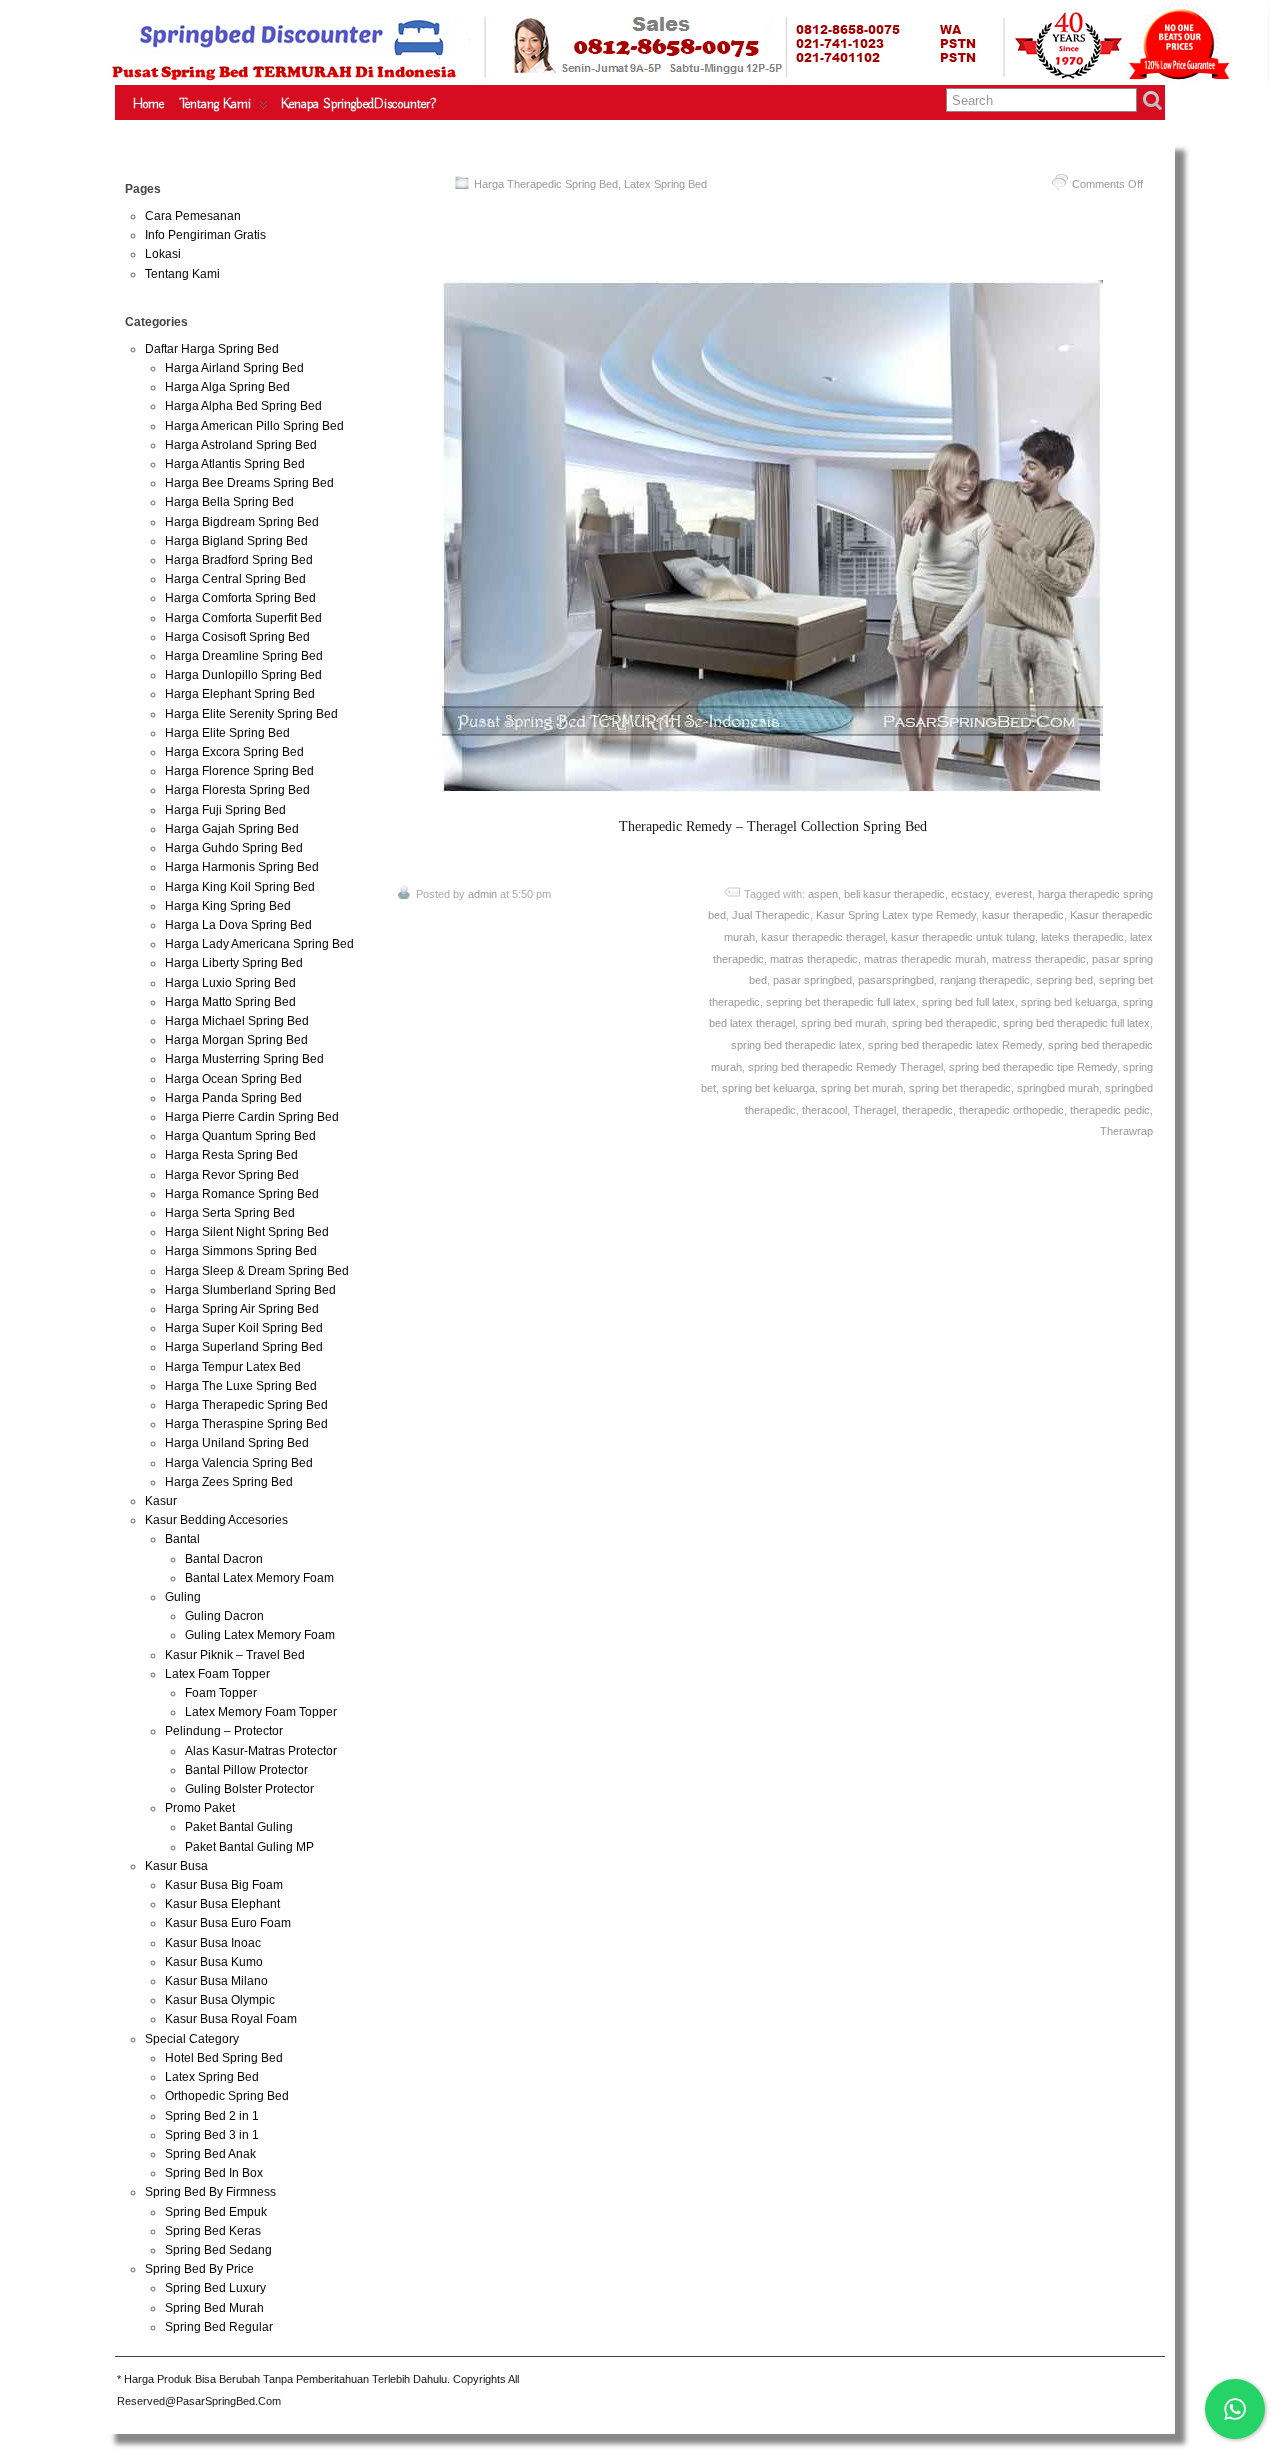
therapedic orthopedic (1011, 1110)
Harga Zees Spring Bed (229, 1482)
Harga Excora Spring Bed (234, 752)
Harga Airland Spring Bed (234, 368)
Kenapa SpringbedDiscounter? (358, 104)
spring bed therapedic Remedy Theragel (845, 1067)
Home (148, 104)
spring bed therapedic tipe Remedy (1033, 1067)
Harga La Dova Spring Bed (238, 925)
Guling (183, 1597)
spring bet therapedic (960, 1088)
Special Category (192, 2039)
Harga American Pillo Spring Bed (254, 426)
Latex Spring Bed (665, 184)
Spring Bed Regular (219, 2327)
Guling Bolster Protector (249, 1789)
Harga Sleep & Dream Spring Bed (257, 1271)
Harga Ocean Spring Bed (233, 1079)
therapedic (927, 1110)
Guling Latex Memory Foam (260, 1635)
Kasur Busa (176, 1866)
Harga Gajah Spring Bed (232, 829)
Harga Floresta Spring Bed (237, 790)
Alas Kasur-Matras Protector (261, 1751)
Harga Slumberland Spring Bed (250, 1290)
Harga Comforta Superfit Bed (243, 618)
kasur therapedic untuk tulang (963, 937)
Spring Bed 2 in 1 (212, 2116)
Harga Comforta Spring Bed (240, 598)
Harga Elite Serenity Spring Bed (251, 714)
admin (482, 894)
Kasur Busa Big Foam (224, 1885)
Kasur (161, 1501)
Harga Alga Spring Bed (227, 387)
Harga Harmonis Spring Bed (242, 867)
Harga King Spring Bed (228, 906)
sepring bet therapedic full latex (841, 1002)
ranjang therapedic (985, 980)
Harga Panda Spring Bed (233, 1098)
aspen (823, 894)
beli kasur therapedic (894, 894)
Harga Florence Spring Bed (239, 771)
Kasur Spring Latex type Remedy (896, 915)
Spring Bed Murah (214, 2308)
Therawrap (1126, 1131)
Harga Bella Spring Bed (229, 502)
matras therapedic (814, 959)
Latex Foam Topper (217, 1674)
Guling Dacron (224, 1616)
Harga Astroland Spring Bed (241, 445)
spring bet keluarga (768, 1088)
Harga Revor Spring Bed (232, 1175)
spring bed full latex (968, 1002)
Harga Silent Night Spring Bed (247, 1232)
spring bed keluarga (1069, 1002)
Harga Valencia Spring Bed (239, 1463)
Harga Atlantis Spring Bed (235, 464)
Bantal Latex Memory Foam (259, 1578)
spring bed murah (843, 1023)
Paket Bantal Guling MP (249, 1847)
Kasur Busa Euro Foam (228, 1923)
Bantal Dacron (224, 1559)
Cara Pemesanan (193, 216)
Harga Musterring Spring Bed (244, 1059)
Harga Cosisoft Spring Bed (237, 637)
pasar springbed (812, 980)
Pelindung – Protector (224, 1731)
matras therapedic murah (925, 959)
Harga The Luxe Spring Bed (241, 1386)
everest (1013, 894)
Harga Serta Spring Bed (230, 1213)
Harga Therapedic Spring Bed (546, 184)
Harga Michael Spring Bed (237, 1021)
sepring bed (1064, 980)
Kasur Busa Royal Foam (231, 2019)
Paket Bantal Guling (239, 1827)
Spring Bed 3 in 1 (212, 2135)
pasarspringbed (896, 980)
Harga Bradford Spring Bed (239, 560)
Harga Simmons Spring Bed (241, 1251)
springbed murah (1058, 1088)
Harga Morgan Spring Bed (236, 1040)
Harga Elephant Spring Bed (240, 694)
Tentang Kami (215, 104)
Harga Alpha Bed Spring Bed (243, 406)
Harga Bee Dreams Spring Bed (249, 483)
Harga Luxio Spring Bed (230, 983)
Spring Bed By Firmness (210, 2192)
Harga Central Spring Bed (235, 579)
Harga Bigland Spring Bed (236, 541)
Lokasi (163, 254)
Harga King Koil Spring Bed (240, 887)
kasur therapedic (1023, 915)
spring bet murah (862, 1088)
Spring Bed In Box (214, 2173)
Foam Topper (221, 1693)
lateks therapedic (1082, 937)
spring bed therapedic (944, 1023)
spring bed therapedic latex (796, 1045)
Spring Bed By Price (199, 2269)
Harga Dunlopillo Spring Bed (243, 675)
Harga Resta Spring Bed (231, 1155)
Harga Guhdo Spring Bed (234, 848)
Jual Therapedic (771, 915)
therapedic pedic (1110, 1110)
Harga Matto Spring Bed (230, 1002)
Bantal (182, 1539)
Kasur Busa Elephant (222, 1904)
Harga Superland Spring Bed (244, 1347)
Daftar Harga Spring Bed (212, 349)
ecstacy (970, 894)
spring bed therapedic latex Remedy (955, 1045)
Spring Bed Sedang (218, 2250)
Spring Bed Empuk (216, 2212)
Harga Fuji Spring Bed (225, 810)
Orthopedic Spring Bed (227, 2096)
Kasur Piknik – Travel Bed (235, 1655)
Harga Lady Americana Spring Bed (259, 944)
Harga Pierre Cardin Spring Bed (252, 1117)
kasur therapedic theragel (823, 937)
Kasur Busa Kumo (214, 1962)
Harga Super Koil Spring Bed (244, 1328)
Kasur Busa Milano (216, 1981)
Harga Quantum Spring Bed (240, 1136)
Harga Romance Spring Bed (242, 1194)
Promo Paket (200, 1808)
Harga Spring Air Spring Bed (242, 1309)
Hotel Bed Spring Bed (224, 2058)
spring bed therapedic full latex (1076, 1023)
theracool (824, 1110)
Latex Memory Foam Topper (261, 1712)
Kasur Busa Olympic (220, 2000)
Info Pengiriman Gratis (205, 235)
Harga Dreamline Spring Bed (244, 656)
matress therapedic (1039, 959)
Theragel (874, 1110)
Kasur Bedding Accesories (216, 1520)
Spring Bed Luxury (215, 2288)
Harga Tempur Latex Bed (233, 1367)
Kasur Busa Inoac (213, 1943)
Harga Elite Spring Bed (227, 733)
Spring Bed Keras (213, 2231)
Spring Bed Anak (210, 2154)
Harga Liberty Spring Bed (234, 963)
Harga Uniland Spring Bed (237, 1443)
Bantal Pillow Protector (246, 1770)
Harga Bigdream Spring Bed (242, 522)
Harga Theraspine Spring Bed (246, 1424)
